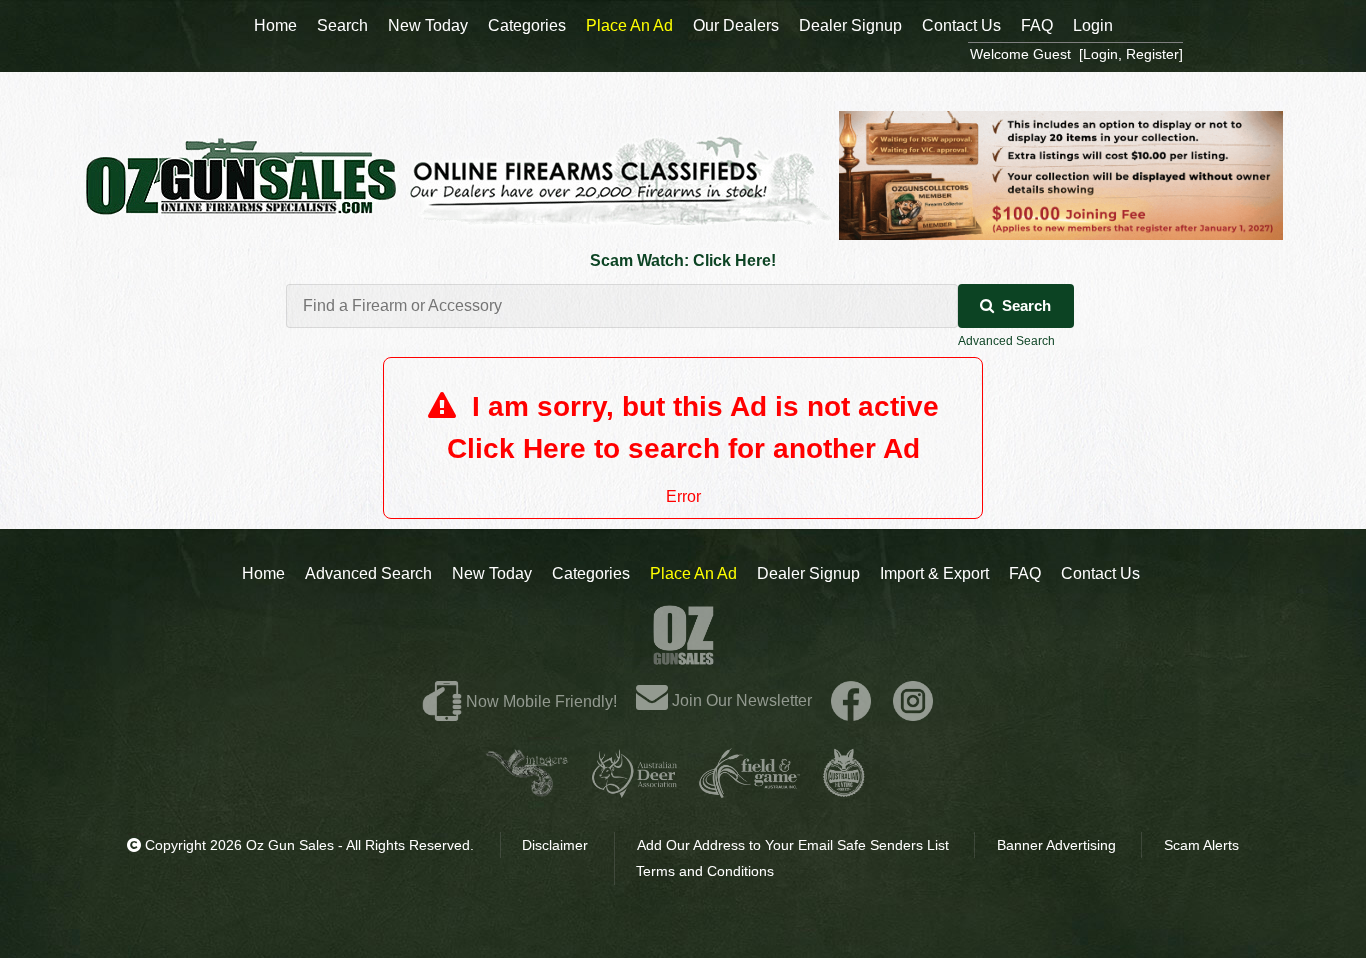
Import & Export (934, 573)
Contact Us (1100, 573)
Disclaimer (555, 845)
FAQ (1025, 573)
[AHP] (844, 789)
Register (1152, 54)
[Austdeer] (634, 789)
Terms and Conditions (705, 871)
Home (263, 573)
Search (1026, 305)
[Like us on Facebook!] (851, 700)
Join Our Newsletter (740, 700)
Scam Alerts (1201, 845)
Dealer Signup (808, 573)
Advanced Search (1006, 341)
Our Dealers (736, 25)
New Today (492, 573)
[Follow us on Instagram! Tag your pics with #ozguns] (913, 700)
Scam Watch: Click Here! (683, 260)
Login (1093, 25)
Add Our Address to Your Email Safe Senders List (793, 845)
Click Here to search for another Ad (683, 448)
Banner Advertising (1056, 845)
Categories (591, 573)
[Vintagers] (527, 789)
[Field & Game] (749, 789)
